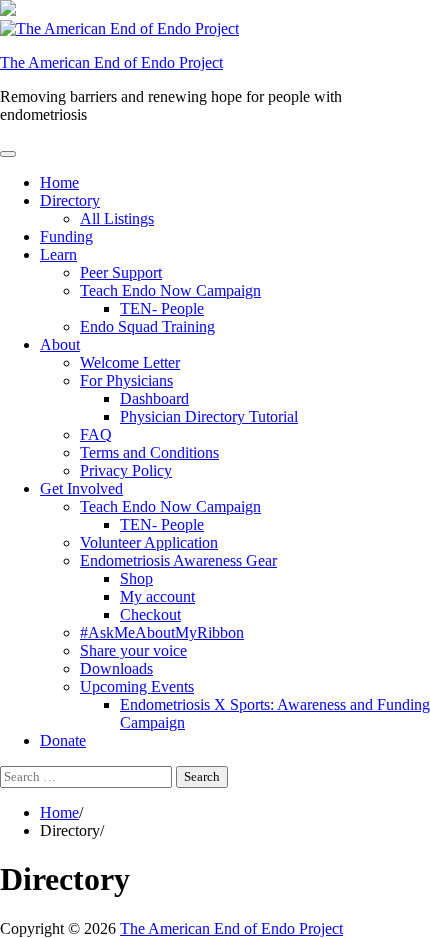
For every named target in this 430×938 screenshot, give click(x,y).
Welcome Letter (130, 362)
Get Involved (81, 488)
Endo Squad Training (147, 326)
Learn (58, 254)
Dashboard (154, 398)
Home (59, 182)
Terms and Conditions (149, 452)
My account (157, 596)
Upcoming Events (137, 686)
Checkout (150, 614)
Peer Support (121, 272)
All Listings (117, 218)
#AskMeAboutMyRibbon (162, 632)
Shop (136, 578)
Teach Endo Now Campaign (170, 290)
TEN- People (162, 308)
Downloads (116, 668)
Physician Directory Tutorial (209, 416)
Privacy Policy (126, 470)
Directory (70, 200)
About (60, 344)
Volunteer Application (149, 542)
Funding (66, 236)
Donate (63, 740)
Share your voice (133, 650)
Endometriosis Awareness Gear (178, 560)
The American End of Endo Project (111, 62)
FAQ (96, 434)
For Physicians (126, 380)
